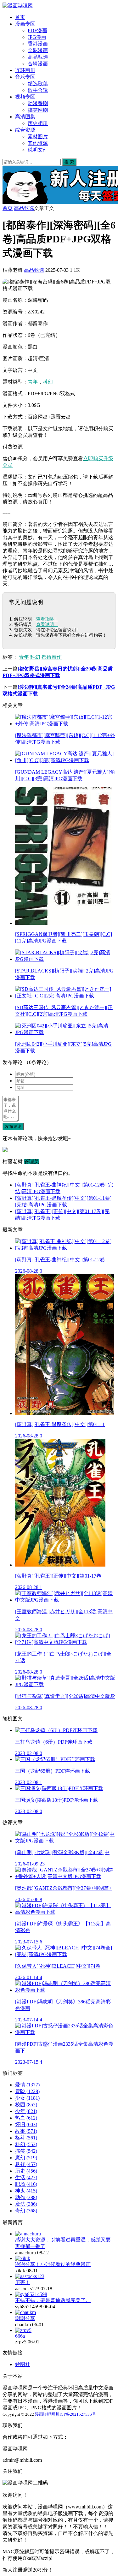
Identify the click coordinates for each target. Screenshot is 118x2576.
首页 (20, 17)
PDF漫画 (37, 30)
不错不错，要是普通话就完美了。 (53, 2300)
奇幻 (26, 2211)
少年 (26, 2111)
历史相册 (38, 123)
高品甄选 (38, 57)
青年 (33, 382)
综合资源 (25, 130)
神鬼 (26, 2191)
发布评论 (13, 1126)
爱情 (27, 2085)
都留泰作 (52, 657)
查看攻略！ (47, 619)
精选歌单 (38, 83)
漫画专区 (25, 24)
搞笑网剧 (38, 110)
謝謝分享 (25, 2318)
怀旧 (26, 2124)
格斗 (26, 2138)
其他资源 (38, 143)
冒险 (27, 2091)
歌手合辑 (38, 90)
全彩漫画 (38, 50)
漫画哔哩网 (45, 2414)
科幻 (48, 382)
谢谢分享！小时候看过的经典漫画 (53, 2264)
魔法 (26, 2204)
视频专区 (25, 97)
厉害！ (23, 2282)
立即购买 (93, 458)
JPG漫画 (37, 37)
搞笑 (26, 2151)
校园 (26, 2105)
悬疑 (26, 2164)
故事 (26, 2131)
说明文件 (38, 150)
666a (20, 2336)
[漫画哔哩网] (18, 6)
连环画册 (25, 70)
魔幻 (26, 2158)
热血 (26, 2118)
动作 (26, 2197)
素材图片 (38, 137)
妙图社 (23, 2364)
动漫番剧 (38, 103)
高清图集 (25, 117)
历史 (26, 2171)
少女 (27, 2098)
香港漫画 (38, 44)
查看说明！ (47, 624)
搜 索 (69, 162)
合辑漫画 (38, 64)
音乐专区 (25, 77)
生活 (26, 2177)
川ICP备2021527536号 (76, 2414)
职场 (26, 2184)
